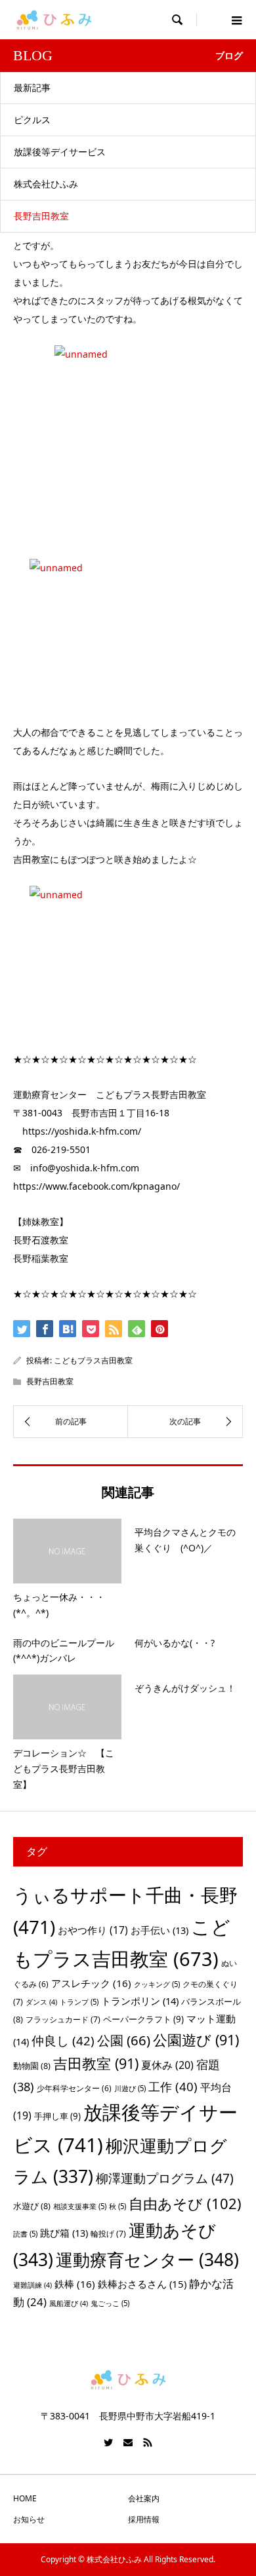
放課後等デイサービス (60, 152)
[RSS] (148, 2442)
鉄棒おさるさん (142, 2284)
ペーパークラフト (143, 2019)
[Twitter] (108, 2442)
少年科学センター (74, 2088)
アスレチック (91, 1983)
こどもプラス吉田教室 (93, 1360)
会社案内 (144, 2498)
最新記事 (32, 87)
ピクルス (32, 120)
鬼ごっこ (110, 2303)
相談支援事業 (80, 2206)
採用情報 (144, 2519)
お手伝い (160, 1930)
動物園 (32, 2066)
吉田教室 (96, 2063)
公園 (124, 2040)
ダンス (41, 2002)
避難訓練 (32, 2285)
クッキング (157, 1984)
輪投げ (108, 2234)
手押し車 (57, 2116)
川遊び (130, 2088)
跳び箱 (64, 2233)
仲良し (63, 2040)
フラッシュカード (63, 2019)
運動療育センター (147, 2260)
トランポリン (140, 2001)
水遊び (32, 2206)
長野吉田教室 (41, 216)
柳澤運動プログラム (165, 2178)
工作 (173, 2086)
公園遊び (196, 2040)
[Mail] (128, 2442)
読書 (25, 2234)
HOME (25, 2498)
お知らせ (29, 2519)
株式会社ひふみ (46, 184)
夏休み (167, 2065)
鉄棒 (75, 2284)
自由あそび (185, 2204)
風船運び (69, 2303)
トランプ (79, 2002)
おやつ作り (93, 1930)
